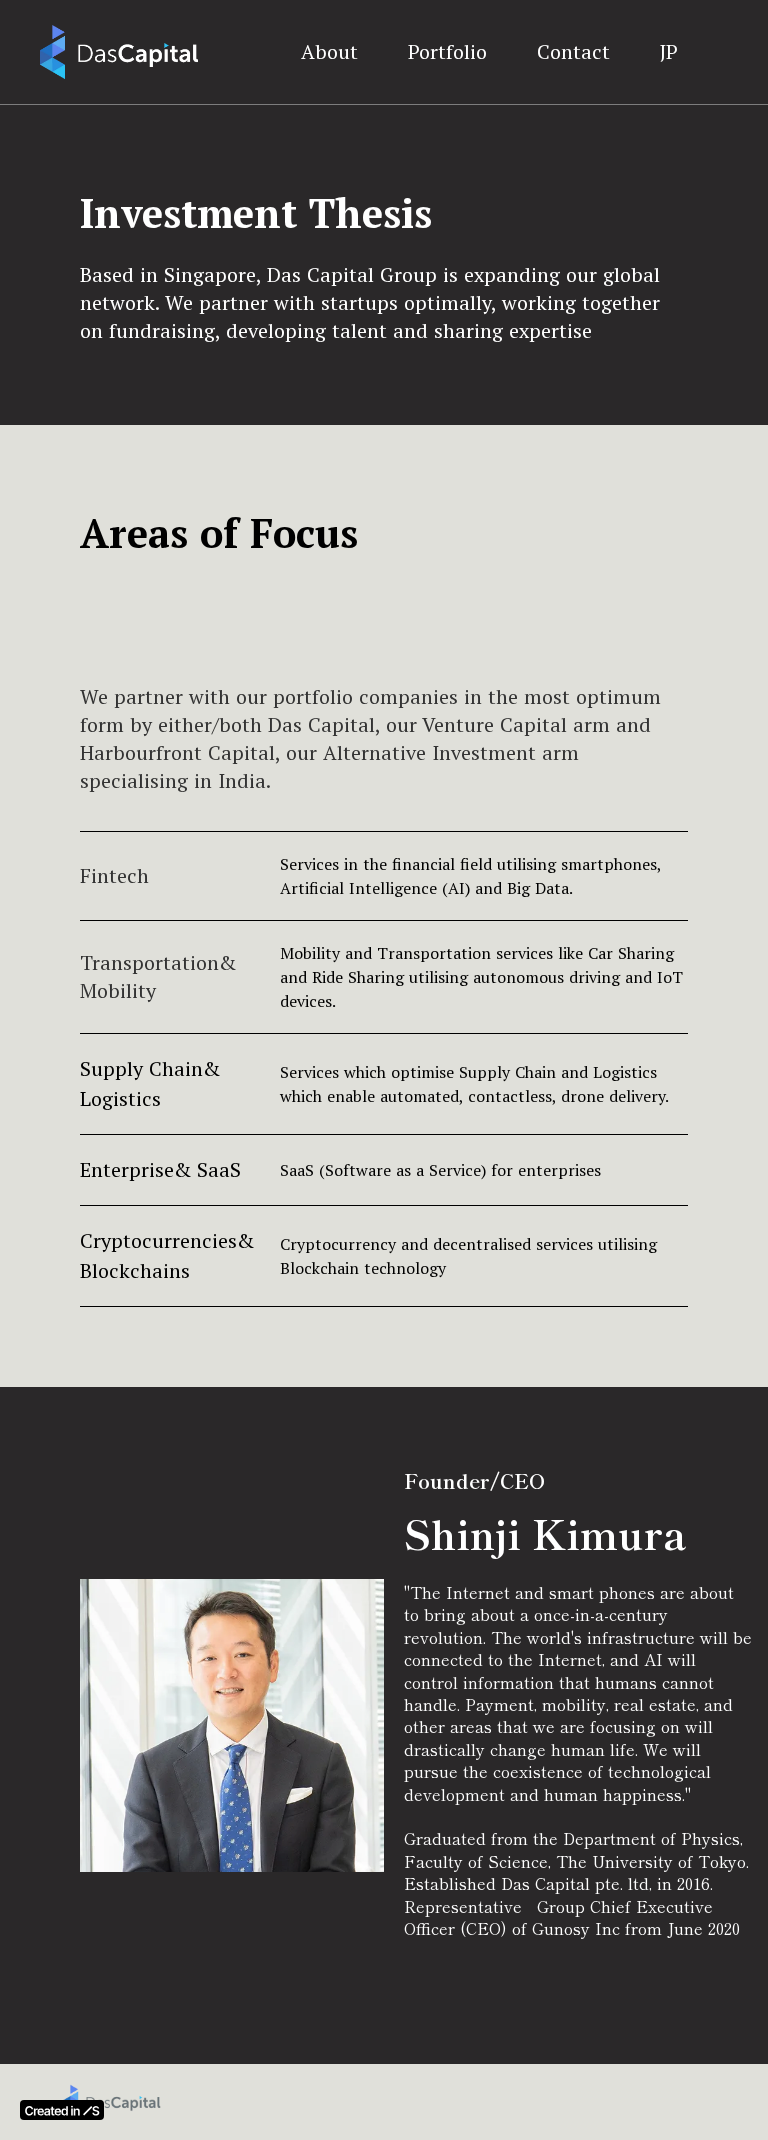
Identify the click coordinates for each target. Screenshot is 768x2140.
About (329, 51)
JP (669, 51)
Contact (573, 51)
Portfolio (447, 51)
